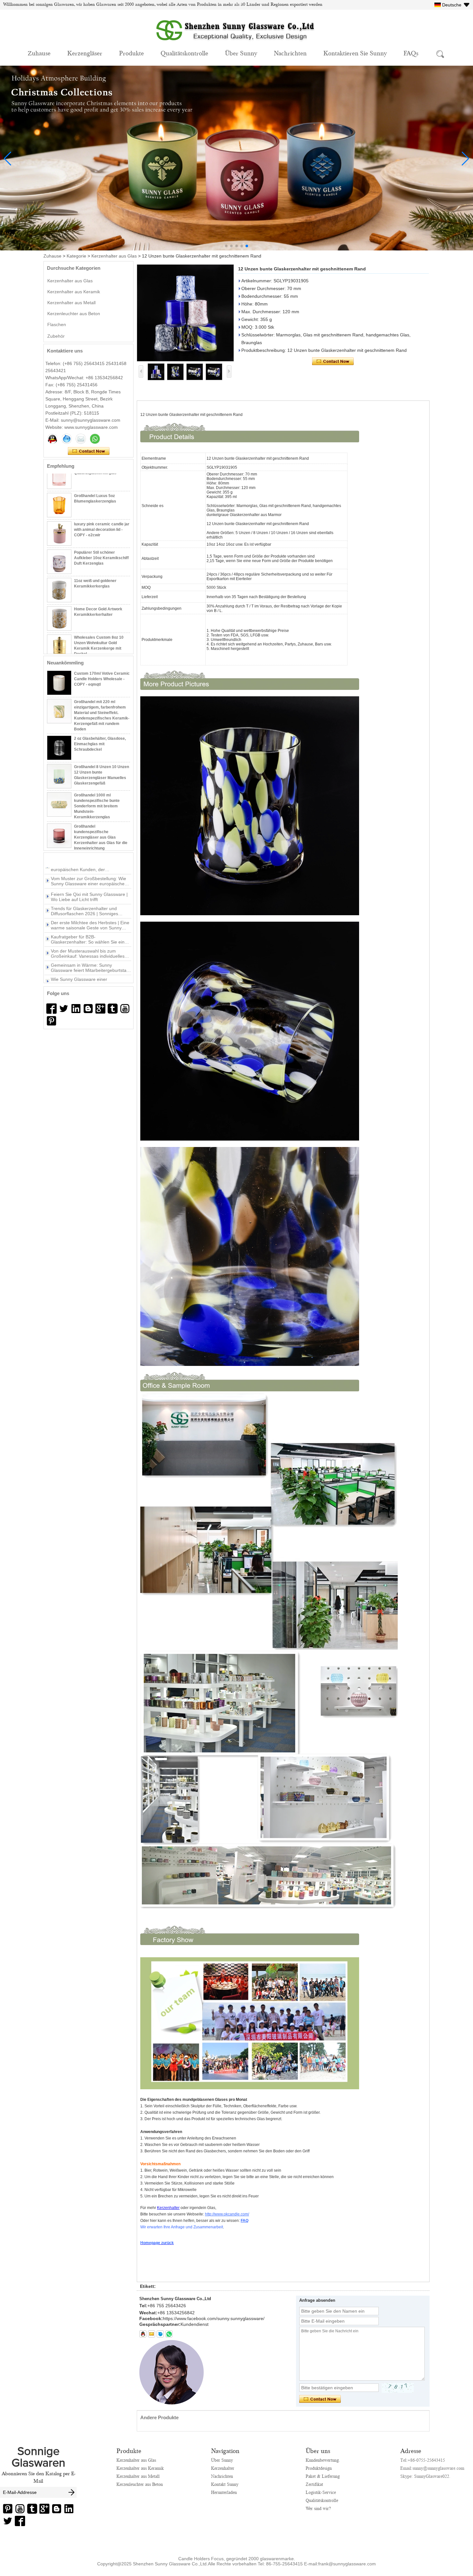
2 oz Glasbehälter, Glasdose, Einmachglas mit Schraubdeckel (100, 719)
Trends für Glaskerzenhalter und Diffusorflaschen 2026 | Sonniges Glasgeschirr (84, 880)
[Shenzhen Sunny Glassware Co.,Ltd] (236, 44)
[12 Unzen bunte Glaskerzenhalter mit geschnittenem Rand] (185, 313)
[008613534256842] (169, 2334)
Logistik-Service (321, 2492)
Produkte (131, 53)
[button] (226, 246)
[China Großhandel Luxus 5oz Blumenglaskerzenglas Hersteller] (59, 481)
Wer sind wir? (318, 2508)
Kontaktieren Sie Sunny (355, 53)
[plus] (100, 1009)
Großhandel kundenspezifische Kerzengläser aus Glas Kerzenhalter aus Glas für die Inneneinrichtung (101, 813)
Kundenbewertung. (323, 2460)
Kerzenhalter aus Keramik (74, 292)
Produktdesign (319, 2468)
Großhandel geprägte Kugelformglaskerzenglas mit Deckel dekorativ (101, 647)
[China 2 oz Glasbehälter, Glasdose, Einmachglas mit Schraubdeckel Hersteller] (59, 723)
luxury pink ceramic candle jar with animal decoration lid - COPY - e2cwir (102, 505)
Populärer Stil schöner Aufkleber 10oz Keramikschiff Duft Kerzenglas (101, 534)
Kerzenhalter (223, 2468)
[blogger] (88, 1009)
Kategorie (76, 256)
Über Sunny (241, 53)
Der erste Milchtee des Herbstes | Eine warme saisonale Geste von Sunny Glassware (90, 894)
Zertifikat (314, 2484)
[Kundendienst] (52, 439)
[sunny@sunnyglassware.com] (152, 2334)
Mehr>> (84, 860)
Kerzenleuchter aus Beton (74, 314)
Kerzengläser (85, 53)
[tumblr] (113, 1009)
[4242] (51, 1009)
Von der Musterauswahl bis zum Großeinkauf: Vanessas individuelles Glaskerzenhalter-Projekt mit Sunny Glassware (88, 923)
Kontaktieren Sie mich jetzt (89, 451)
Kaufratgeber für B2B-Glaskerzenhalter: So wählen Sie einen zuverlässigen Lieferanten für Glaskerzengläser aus (90, 908)
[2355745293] (143, 2334)
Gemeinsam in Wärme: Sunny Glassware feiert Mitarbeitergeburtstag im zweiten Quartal (90, 937)
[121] (76, 1009)
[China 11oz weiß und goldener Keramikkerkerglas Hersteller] (59, 566)
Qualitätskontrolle (184, 53)
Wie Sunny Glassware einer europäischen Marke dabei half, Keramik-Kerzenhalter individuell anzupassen (84, 951)
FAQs (411, 53)
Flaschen (57, 324)
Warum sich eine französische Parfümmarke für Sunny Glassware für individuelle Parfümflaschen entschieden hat (90, 965)
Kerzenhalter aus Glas (114, 256)
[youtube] (125, 1009)
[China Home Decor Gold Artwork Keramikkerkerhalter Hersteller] (59, 594)
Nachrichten (290, 53)
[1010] (64, 1009)
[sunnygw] (160, 2334)
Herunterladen (224, 2492)
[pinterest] (51, 1021)
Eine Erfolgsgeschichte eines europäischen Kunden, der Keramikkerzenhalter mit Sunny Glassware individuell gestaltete (83, 979)
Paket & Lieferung (323, 2476)
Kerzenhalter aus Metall (71, 303)
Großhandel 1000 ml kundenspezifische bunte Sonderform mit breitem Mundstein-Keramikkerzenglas (97, 781)
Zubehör (56, 336)
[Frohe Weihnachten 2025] (236, 249)
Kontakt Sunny (225, 2484)
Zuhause (39, 53)
